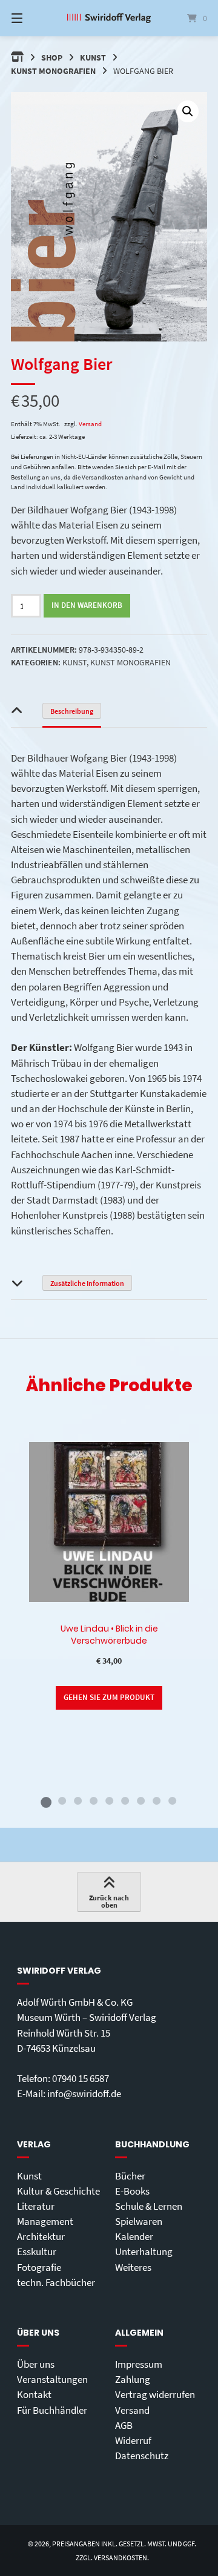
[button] (188, 111)
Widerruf (133, 2440)
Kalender (134, 2236)
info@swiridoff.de (84, 2093)
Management (45, 2221)
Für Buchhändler (52, 2410)
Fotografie (39, 2267)
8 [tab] (156, 1800)
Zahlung (133, 2379)
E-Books (132, 2191)
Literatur (36, 2206)
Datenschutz (142, 2456)
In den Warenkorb (87, 605)
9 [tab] (172, 1800)
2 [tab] (62, 1800)
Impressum (139, 2364)
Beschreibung (72, 711)
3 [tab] (78, 1800)
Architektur (41, 2236)
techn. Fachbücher (56, 2282)
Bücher (130, 2176)
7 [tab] (140, 1800)
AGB (124, 2425)
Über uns (36, 2364)
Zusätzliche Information (87, 1283)
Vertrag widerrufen (155, 2394)
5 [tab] (109, 1800)
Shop (52, 58)
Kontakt (34, 2394)
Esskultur (37, 2252)
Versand (90, 424)
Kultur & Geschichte (58, 2191)
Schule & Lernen (149, 2206)
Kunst (93, 58)
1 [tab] (46, 1800)
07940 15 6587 (81, 2078)
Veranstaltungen (52, 2379)
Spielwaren (139, 2221)
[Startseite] (109, 18)
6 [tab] (125, 1800)
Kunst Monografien (53, 71)
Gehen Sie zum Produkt (109, 1697)
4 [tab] (93, 1800)
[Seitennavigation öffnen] (31, 18)
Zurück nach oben (109, 1901)
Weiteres (133, 2267)
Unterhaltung (144, 2252)
